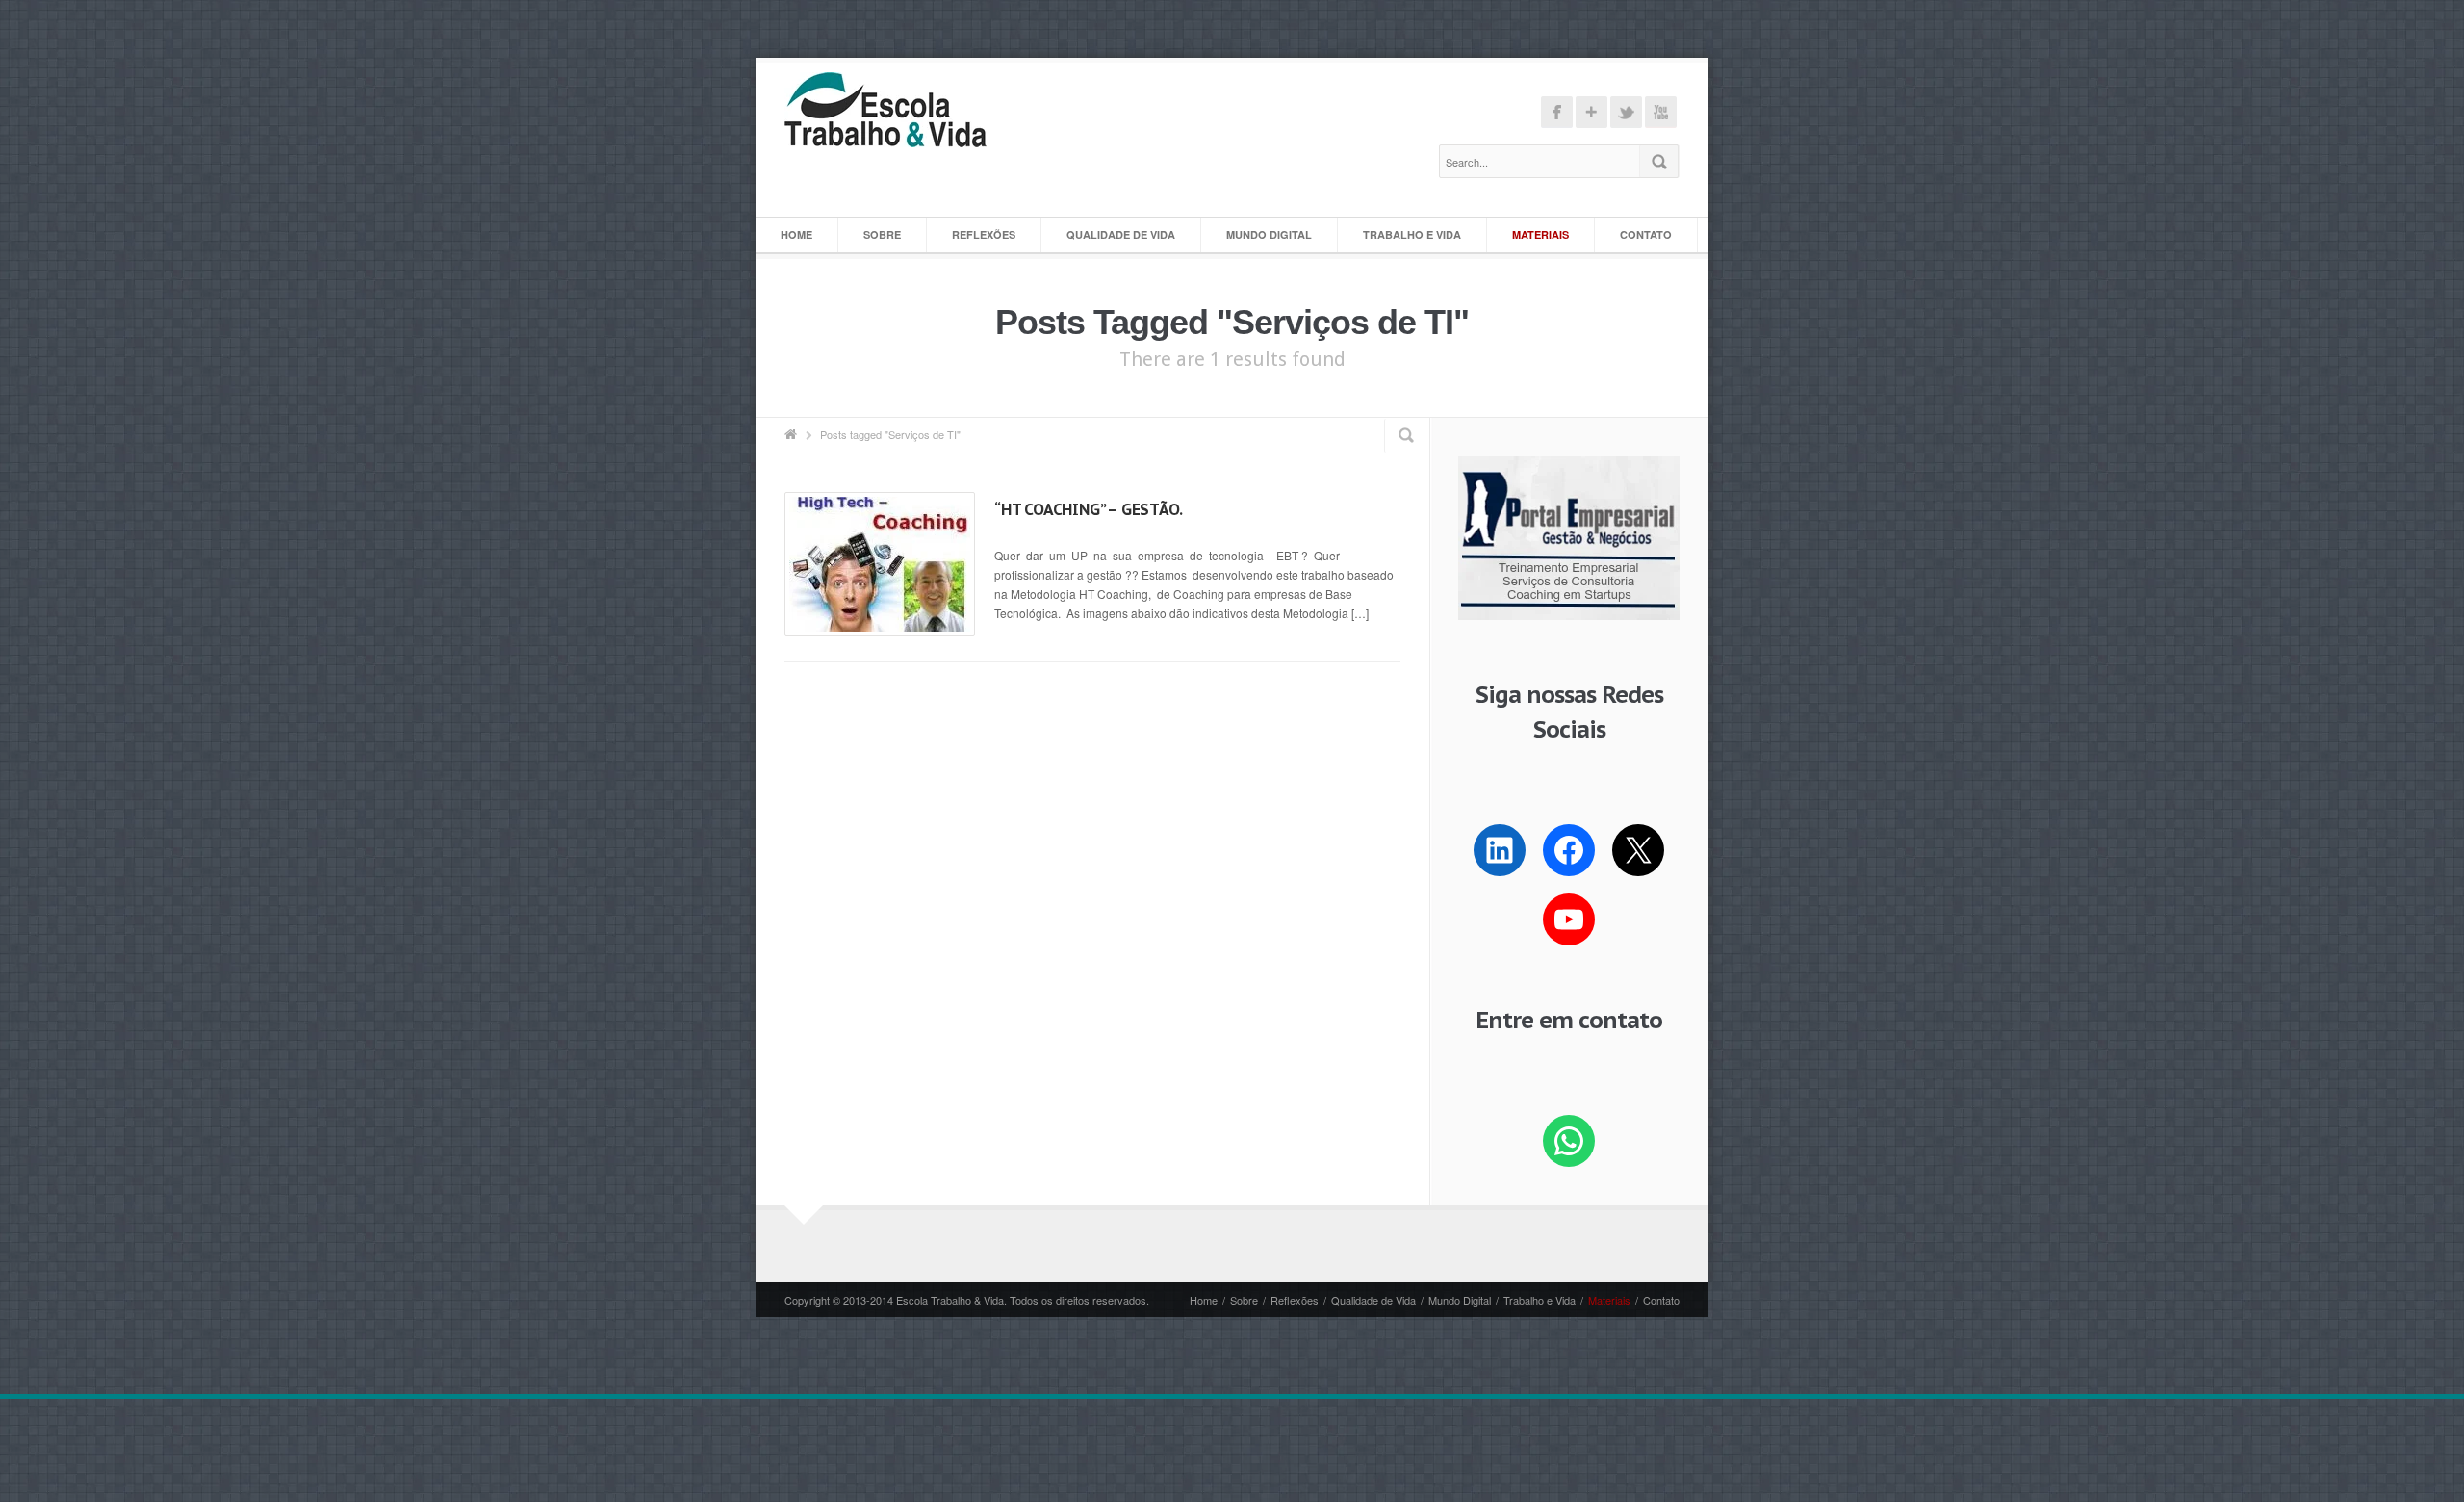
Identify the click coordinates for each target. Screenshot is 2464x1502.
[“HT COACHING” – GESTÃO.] (880, 564)
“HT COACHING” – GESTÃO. (1088, 509)
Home (796, 234)
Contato (1646, 234)
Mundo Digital (1269, 234)
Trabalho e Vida (1412, 234)
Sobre (882, 234)
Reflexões (984, 234)
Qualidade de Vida (1121, 234)
